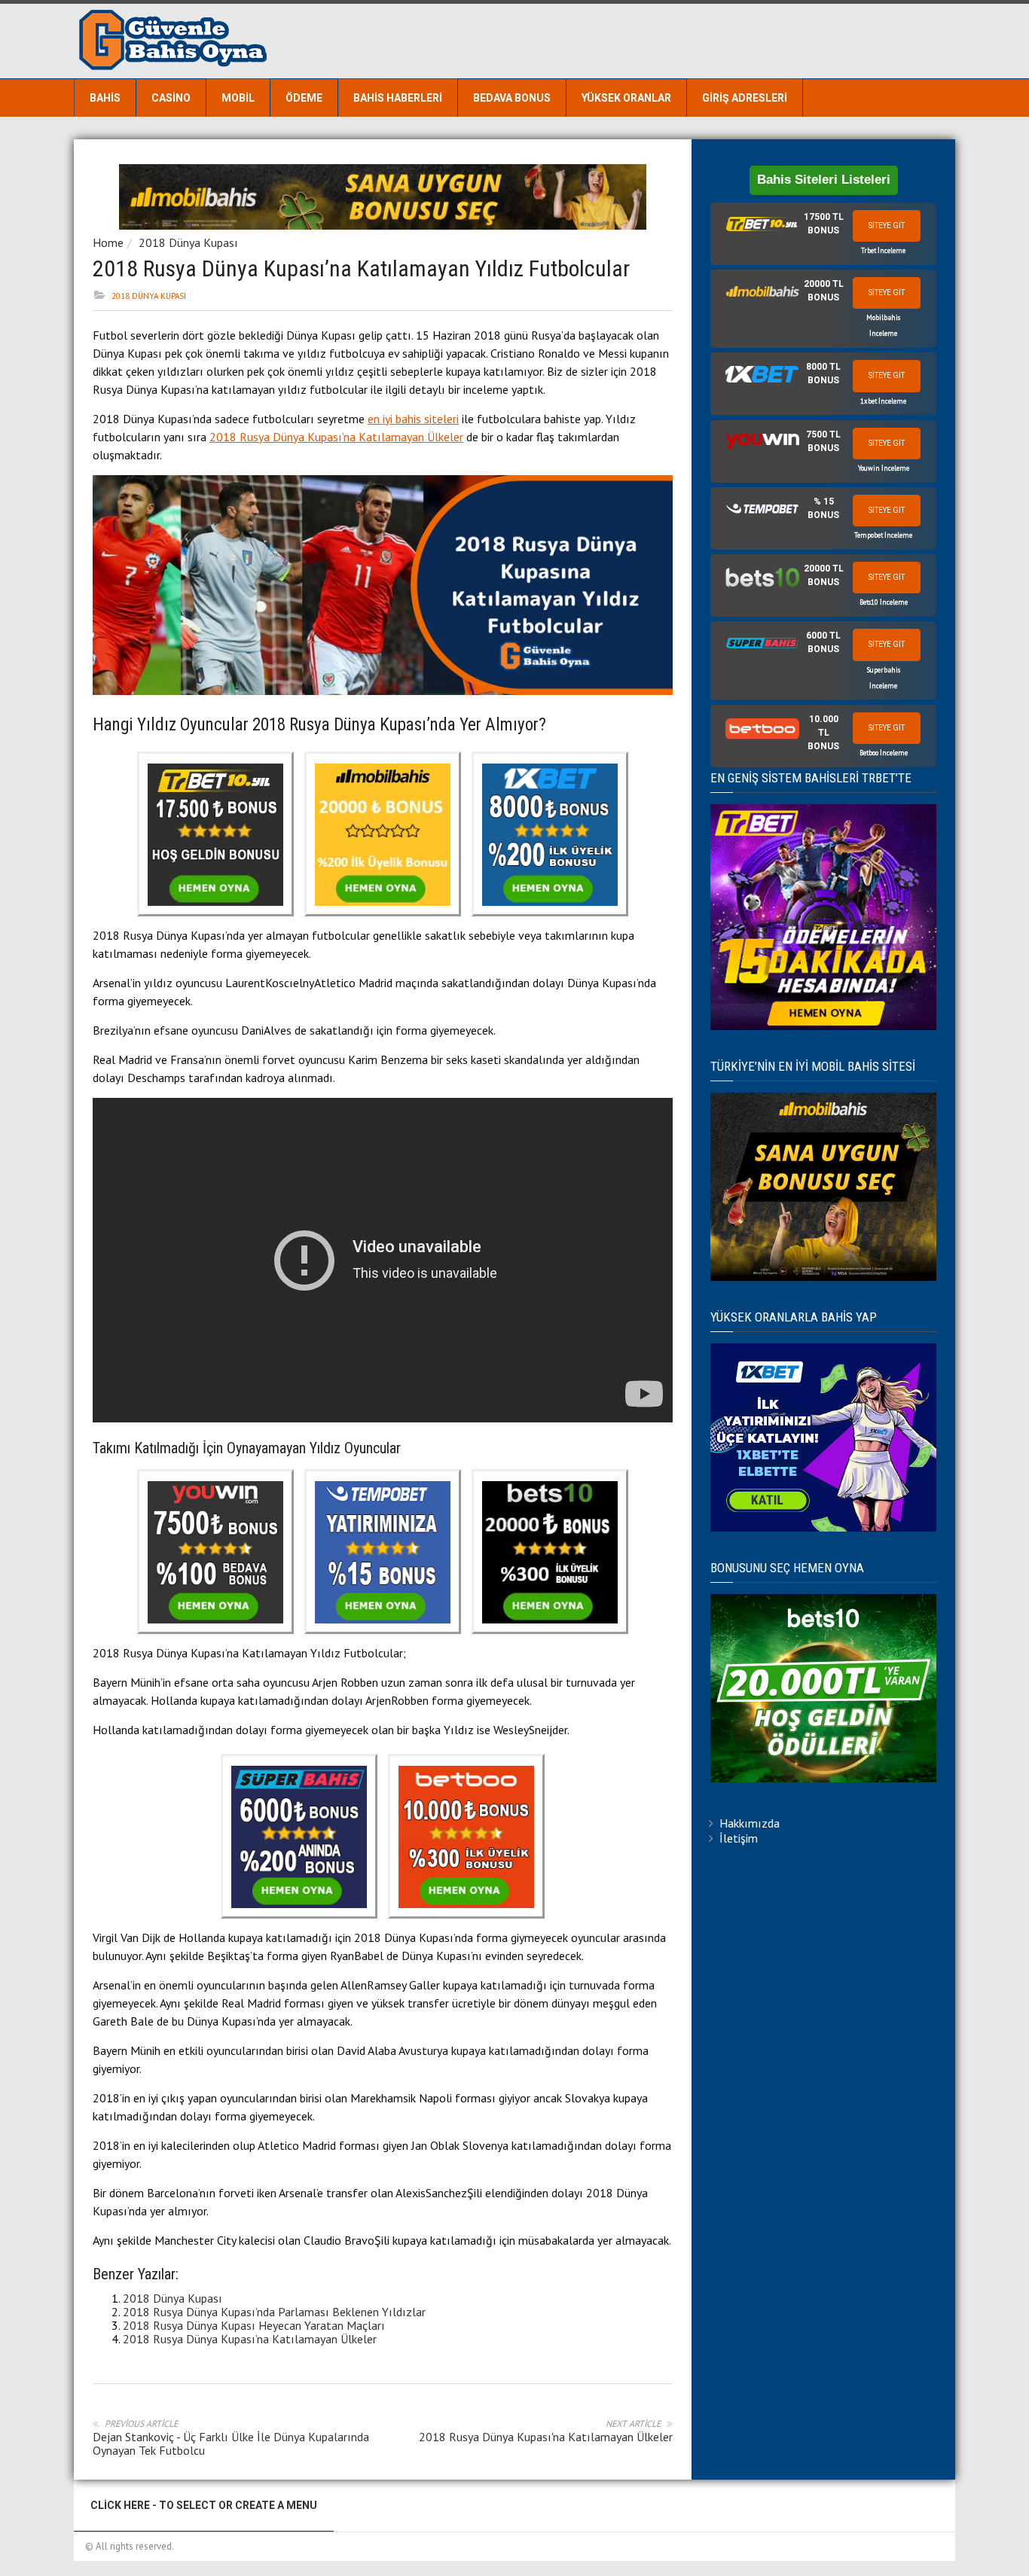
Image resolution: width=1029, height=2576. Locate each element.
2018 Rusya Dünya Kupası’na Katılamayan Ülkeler (336, 437)
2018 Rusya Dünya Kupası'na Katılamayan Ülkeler (546, 2437)
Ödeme (304, 98)
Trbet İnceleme (883, 250)
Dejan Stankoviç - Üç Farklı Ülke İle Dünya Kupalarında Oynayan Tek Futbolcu (231, 2443)
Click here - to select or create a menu (204, 2505)
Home (108, 242)
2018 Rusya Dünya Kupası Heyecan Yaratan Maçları (254, 2325)
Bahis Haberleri (398, 98)
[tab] (823, 234)
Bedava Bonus (512, 98)
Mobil (238, 98)
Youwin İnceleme (884, 468)
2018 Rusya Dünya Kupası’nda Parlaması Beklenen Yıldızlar (274, 2312)
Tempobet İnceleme (883, 535)
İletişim (739, 1838)
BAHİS (105, 98)
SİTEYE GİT (887, 226)
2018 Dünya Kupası (188, 242)
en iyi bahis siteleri (413, 419)
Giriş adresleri (745, 98)
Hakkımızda (750, 1823)
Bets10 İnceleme (884, 602)
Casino (171, 98)
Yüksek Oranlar (626, 98)
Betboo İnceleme (884, 753)
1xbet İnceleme (883, 401)
